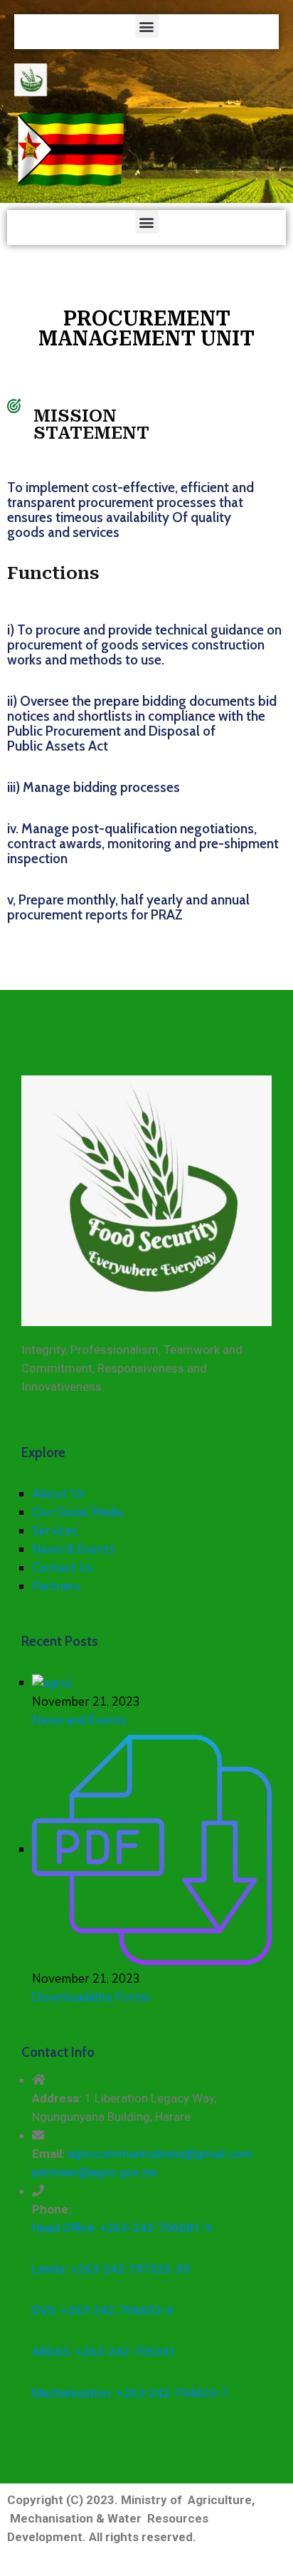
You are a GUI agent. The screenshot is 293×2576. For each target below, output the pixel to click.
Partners (56, 1586)
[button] (147, 26)
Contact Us (63, 1568)
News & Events (74, 1549)
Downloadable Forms (91, 1997)
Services (55, 1531)
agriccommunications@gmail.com (160, 2154)
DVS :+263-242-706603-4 (102, 2310)
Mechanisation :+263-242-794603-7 (130, 2393)
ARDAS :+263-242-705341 (104, 2352)
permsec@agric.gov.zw (95, 2172)
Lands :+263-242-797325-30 (111, 2269)
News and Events (79, 1720)
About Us (58, 1494)
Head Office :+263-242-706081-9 (122, 2228)
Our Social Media (77, 1512)
